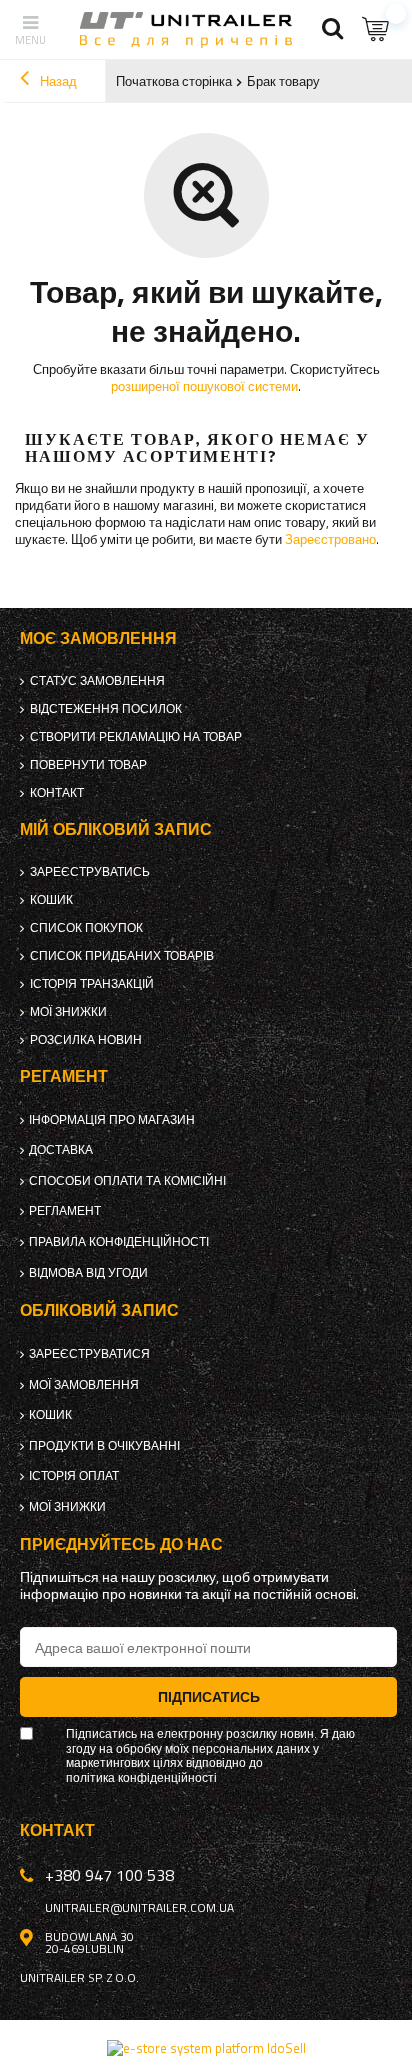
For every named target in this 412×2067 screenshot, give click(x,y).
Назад (57, 81)
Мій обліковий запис (116, 829)
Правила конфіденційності (119, 1242)
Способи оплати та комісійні (127, 1181)
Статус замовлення (97, 681)
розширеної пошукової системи (204, 386)
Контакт (57, 793)
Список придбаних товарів (122, 956)
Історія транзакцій (92, 984)
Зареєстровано (330, 539)
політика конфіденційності (141, 1778)
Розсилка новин (86, 1040)
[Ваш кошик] (377, 29)
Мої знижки (68, 1012)
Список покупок (86, 928)
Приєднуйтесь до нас (121, 1544)
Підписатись (209, 1696)
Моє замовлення (98, 638)
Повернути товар (88, 765)
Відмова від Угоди (88, 1273)
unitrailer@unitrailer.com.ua (139, 1908)
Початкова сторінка (174, 81)
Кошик (51, 900)
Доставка (61, 1150)
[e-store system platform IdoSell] (206, 2048)
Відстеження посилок (106, 709)
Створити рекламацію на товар (136, 737)
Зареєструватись (90, 872)
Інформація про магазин (112, 1120)
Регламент (65, 1211)
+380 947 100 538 (109, 1875)
